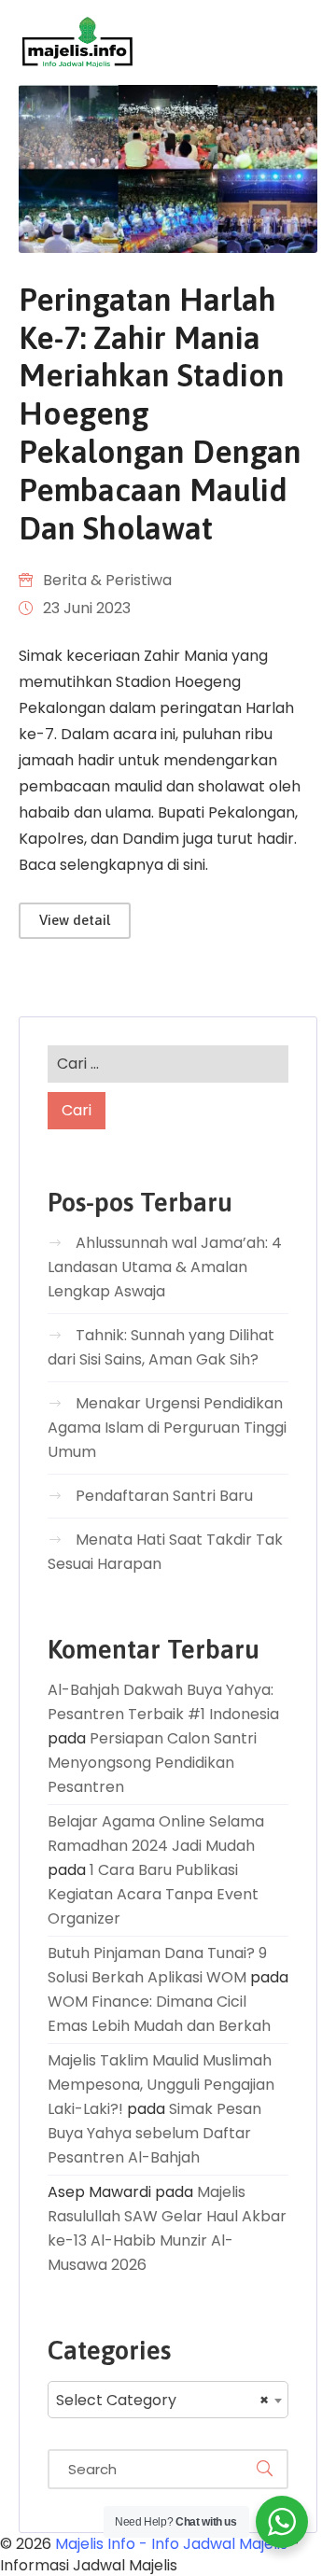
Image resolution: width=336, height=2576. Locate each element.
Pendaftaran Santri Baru (164, 1496)
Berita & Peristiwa (107, 580)
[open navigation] (235, 42)
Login (299, 42)
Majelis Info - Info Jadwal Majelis (171, 2544)
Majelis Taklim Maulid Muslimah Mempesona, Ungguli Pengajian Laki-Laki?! (161, 2085)
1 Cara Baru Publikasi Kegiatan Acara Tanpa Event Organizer (153, 1894)
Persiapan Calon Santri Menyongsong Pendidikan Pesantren (152, 1763)
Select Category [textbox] (162, 2400)
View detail (75, 920)
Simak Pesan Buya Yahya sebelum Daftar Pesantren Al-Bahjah (154, 2133)
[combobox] (168, 2400)
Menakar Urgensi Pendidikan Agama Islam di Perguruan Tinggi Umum (167, 1428)
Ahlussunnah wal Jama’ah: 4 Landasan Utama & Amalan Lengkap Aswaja (165, 1267)
